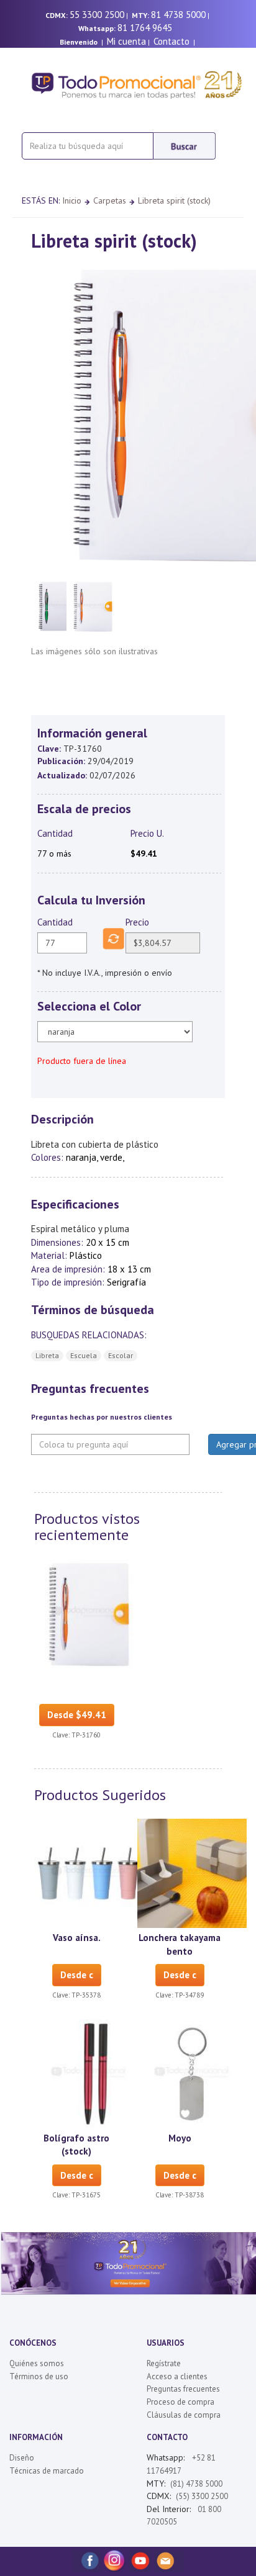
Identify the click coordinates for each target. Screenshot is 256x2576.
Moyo (180, 2138)
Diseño (22, 2458)
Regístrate (164, 2363)
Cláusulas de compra (184, 2415)
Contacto (171, 41)
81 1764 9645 (145, 28)
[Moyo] (192, 2073)
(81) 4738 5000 (196, 2484)
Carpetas (110, 200)
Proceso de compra (181, 2402)
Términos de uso (39, 2376)
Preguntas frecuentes (183, 2389)
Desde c (77, 1975)
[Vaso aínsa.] (89, 1873)
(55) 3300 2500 (202, 2496)
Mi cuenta (126, 41)
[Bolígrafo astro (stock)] (89, 2073)
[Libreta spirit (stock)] (89, 1613)
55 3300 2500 (97, 15)
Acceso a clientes (177, 2376)
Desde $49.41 (77, 1715)
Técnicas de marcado (47, 2471)
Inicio (72, 200)
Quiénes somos (37, 2363)
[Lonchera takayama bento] (192, 1873)
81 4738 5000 (178, 15)
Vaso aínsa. (77, 1938)
